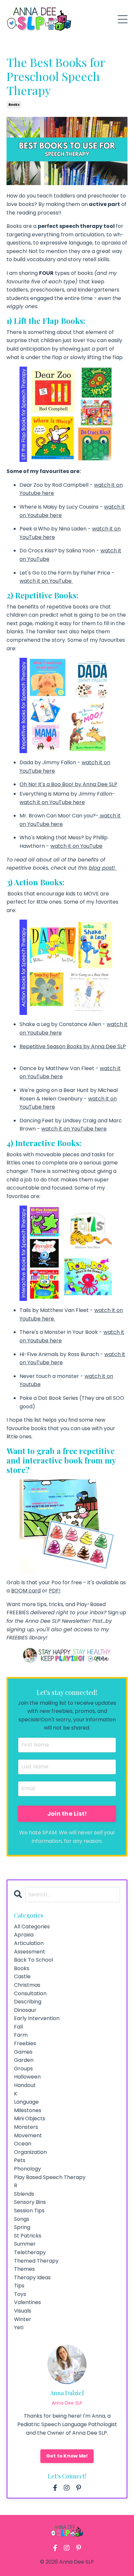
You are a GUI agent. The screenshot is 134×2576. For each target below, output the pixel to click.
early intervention (37, 2018)
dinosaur (25, 2010)
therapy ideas (32, 2277)
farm (21, 2035)
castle (22, 1976)
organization (30, 2152)
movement (28, 2135)
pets (20, 2160)
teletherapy (30, 2252)
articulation (29, 1943)
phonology (27, 2169)
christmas (27, 1985)
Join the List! (67, 1814)
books (14, 105)
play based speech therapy (50, 2177)
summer (25, 2244)
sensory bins (30, 2202)
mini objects (30, 2118)
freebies (25, 2043)
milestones (28, 2110)
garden (24, 2060)
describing (28, 2002)
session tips (29, 2211)
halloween (27, 2077)
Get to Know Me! (67, 2456)
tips (19, 2286)
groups (23, 2069)
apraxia (24, 1935)
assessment (30, 1952)
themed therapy (36, 2261)
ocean (23, 2144)
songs (22, 2219)
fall (18, 2027)
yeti (19, 2327)
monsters (26, 2127)
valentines (27, 2302)
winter (23, 2319)
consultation (30, 1993)
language (26, 2102)
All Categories (32, 1927)
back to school (33, 1960)
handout (25, 2085)
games (23, 2052)
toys (20, 2294)
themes (24, 2269)
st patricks (28, 2236)
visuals (23, 2311)
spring (22, 2227)
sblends (24, 2194)
